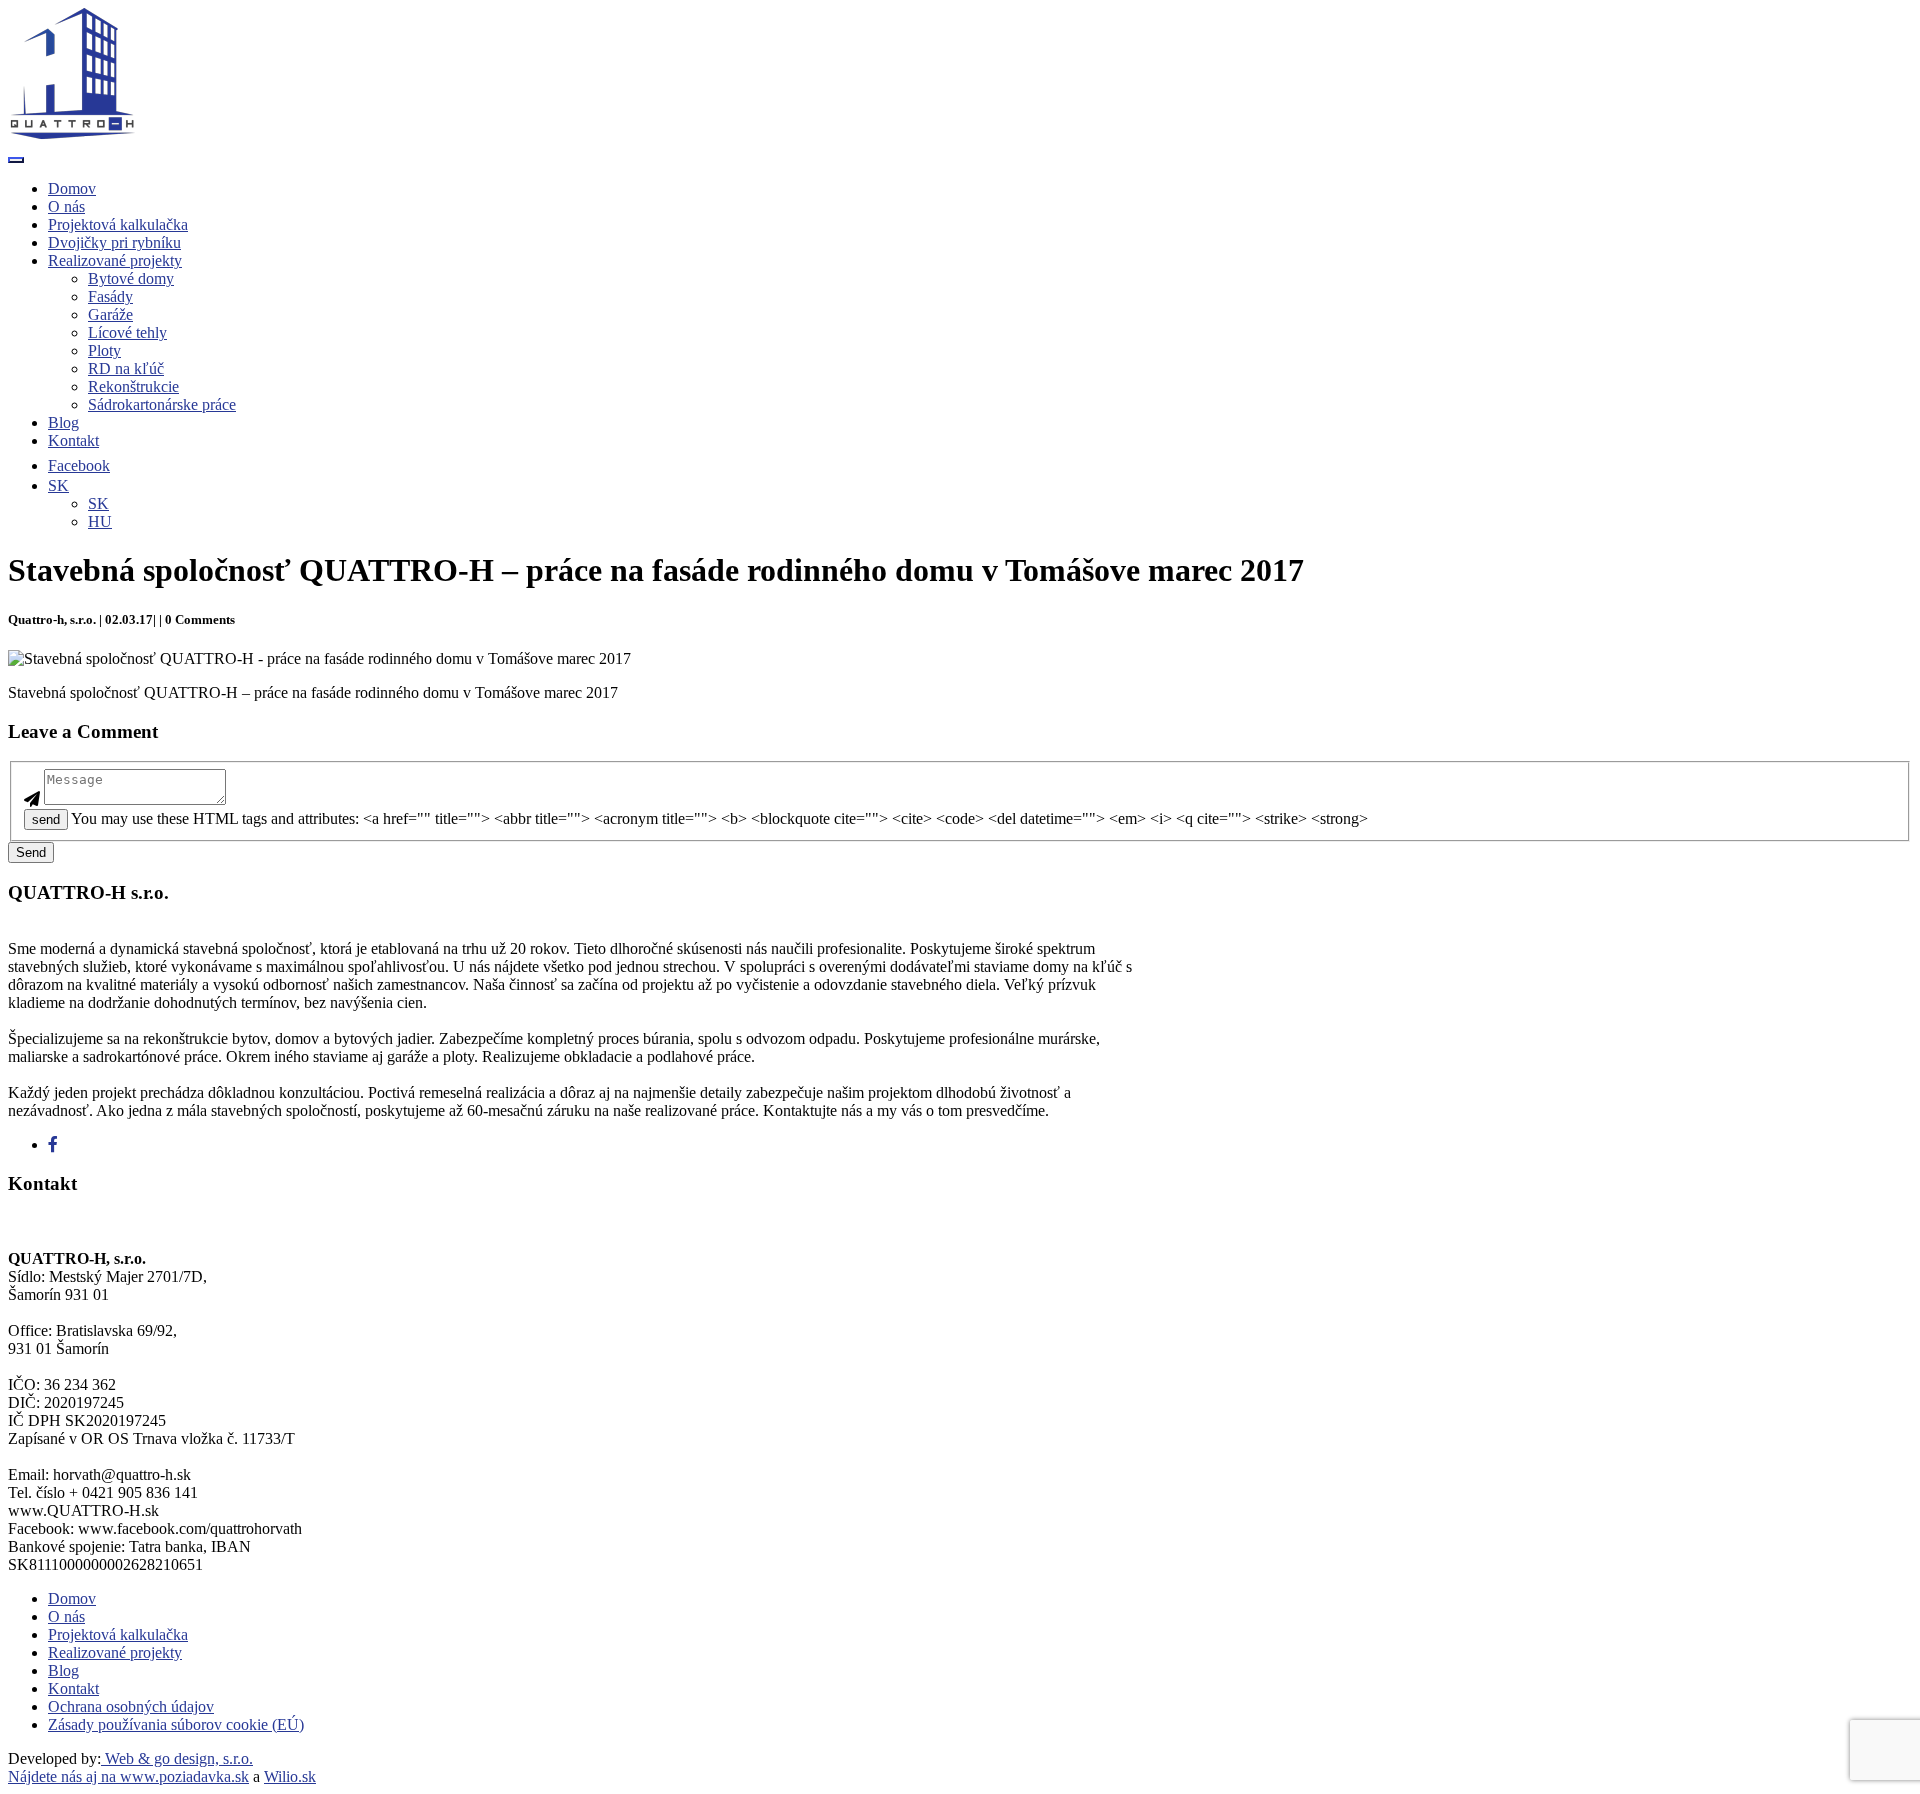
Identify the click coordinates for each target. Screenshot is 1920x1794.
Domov (72, 188)
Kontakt (73, 440)
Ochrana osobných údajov (131, 1706)
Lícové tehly (127, 332)
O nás (66, 206)
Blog (63, 422)
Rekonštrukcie (133, 386)
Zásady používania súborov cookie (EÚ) (176, 1724)
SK (98, 503)
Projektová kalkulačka (118, 224)
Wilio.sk (290, 1776)
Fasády (110, 296)
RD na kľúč (126, 368)
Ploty (104, 350)
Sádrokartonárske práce (162, 404)
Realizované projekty (115, 260)
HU (100, 521)
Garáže (110, 314)
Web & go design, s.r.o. (177, 1758)
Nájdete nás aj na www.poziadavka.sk (128, 1776)
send (46, 819)
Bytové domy (131, 278)
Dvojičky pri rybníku (114, 242)
